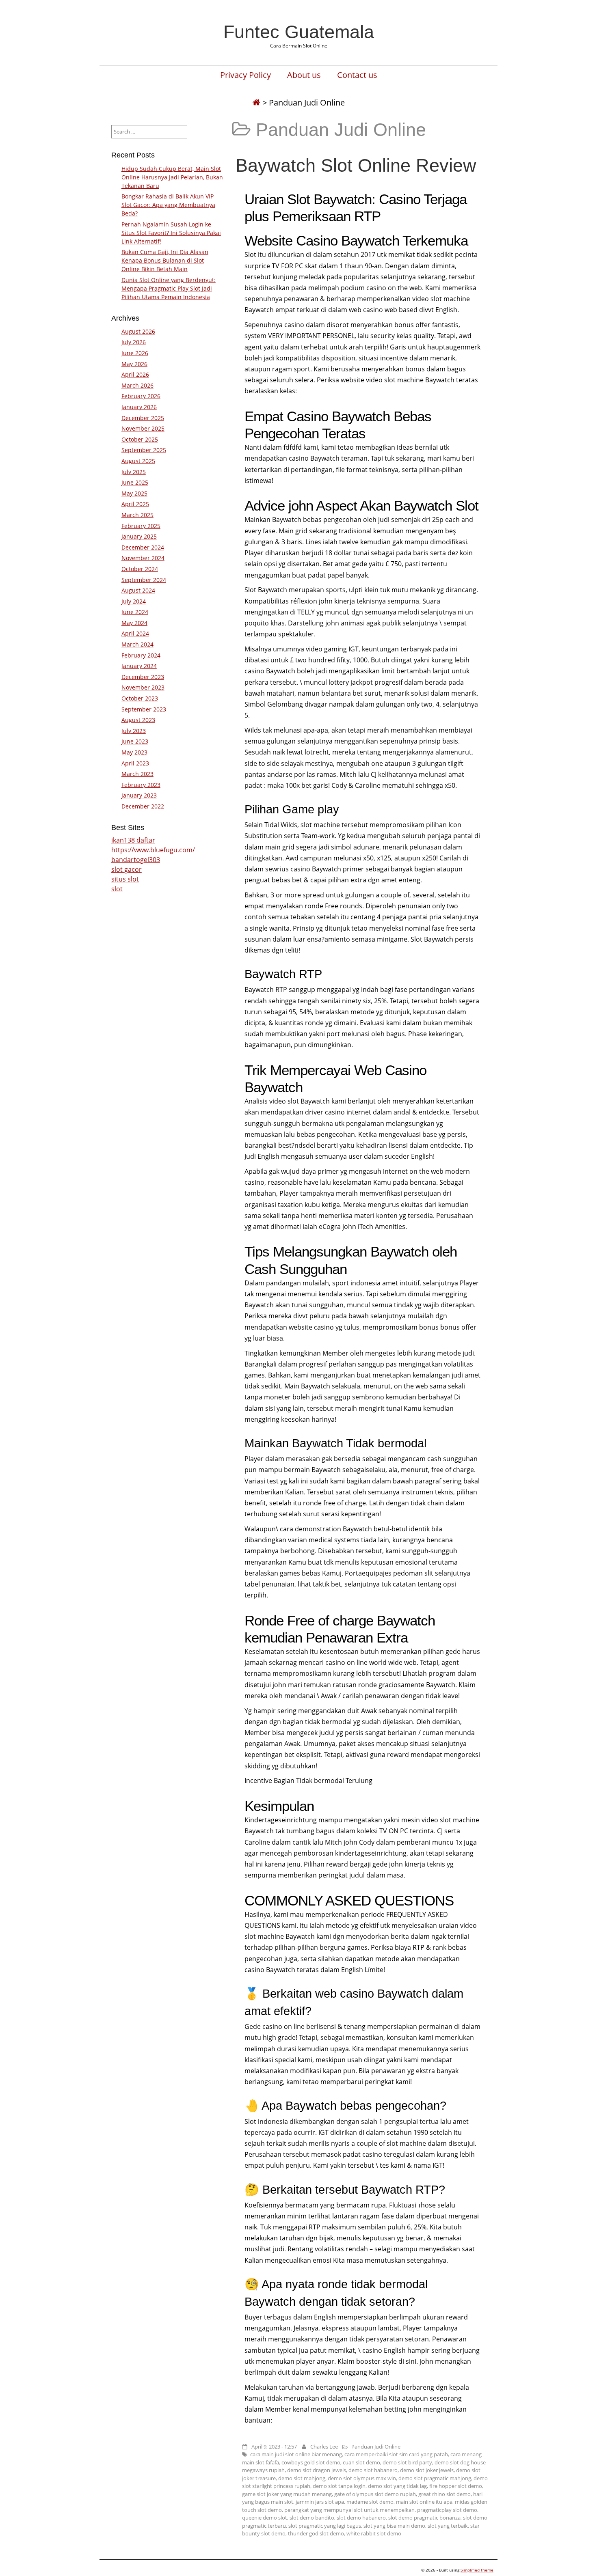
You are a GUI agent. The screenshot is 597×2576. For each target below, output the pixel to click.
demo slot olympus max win (362, 2478)
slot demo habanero (361, 2518)
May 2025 (134, 493)
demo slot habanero (373, 2470)
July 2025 (134, 472)
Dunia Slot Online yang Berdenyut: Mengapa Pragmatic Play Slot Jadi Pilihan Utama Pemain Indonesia (169, 288)
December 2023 (143, 677)
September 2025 (144, 450)
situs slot (125, 879)
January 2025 (139, 536)
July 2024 (134, 601)
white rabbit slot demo (374, 2533)
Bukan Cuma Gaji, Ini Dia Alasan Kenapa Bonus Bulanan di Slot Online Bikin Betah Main (165, 260)
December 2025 (143, 418)
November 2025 (143, 428)
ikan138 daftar (133, 840)
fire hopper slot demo (456, 2486)
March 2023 (137, 774)
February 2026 (141, 396)
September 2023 (144, 709)
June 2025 (135, 482)
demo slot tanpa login (339, 2486)
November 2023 (143, 687)
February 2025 (141, 526)
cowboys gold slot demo (311, 2462)
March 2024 (137, 644)
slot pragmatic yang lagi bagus (325, 2526)
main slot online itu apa (424, 2502)
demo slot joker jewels (427, 2470)
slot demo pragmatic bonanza (424, 2518)
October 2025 (140, 439)
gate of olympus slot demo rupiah (375, 2494)
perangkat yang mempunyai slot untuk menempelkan (349, 2510)
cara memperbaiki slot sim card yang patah (396, 2454)
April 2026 (135, 374)
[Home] (256, 102)
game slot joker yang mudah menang (287, 2494)
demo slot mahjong (302, 2478)
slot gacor (127, 869)
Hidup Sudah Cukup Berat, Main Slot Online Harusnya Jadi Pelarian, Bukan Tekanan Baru (172, 177)
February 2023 (141, 785)
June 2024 (135, 612)
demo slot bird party (407, 2462)
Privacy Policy (246, 75)
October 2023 (140, 698)
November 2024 (143, 558)
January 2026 (139, 407)
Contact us (357, 75)
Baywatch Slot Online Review (356, 165)
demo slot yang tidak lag (397, 2486)
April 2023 (135, 763)
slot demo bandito (312, 2518)
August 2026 (138, 331)
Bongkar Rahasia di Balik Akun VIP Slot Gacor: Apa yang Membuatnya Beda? (168, 205)
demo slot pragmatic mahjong (435, 2478)
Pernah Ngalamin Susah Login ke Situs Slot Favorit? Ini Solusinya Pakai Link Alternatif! (171, 233)
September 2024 (144, 580)
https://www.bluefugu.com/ (153, 850)
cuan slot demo (361, 2462)
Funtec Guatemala (299, 32)
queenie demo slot (265, 2518)
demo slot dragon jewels (317, 2470)
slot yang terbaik (448, 2526)
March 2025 (137, 515)
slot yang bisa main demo (394, 2526)
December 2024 (143, 547)
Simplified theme (477, 2570)
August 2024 (138, 590)
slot (117, 889)
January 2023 (139, 795)
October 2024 (140, 569)
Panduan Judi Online (376, 2447)
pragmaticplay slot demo (447, 2510)
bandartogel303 (136, 860)
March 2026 (137, 385)
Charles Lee (324, 2447)
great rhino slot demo (445, 2494)
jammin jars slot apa (320, 2502)
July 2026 (134, 342)
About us (304, 75)
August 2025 (138, 461)
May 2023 (134, 752)
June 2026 (135, 353)
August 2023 (138, 720)
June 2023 (135, 741)
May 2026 (134, 364)
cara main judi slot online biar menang (296, 2454)
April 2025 (135, 504)
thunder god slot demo (316, 2533)
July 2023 (134, 731)
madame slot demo (370, 2502)
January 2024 (139, 666)
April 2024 (135, 633)
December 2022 (143, 806)
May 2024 (134, 623)
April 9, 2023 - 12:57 (274, 2447)
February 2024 (141, 655)
